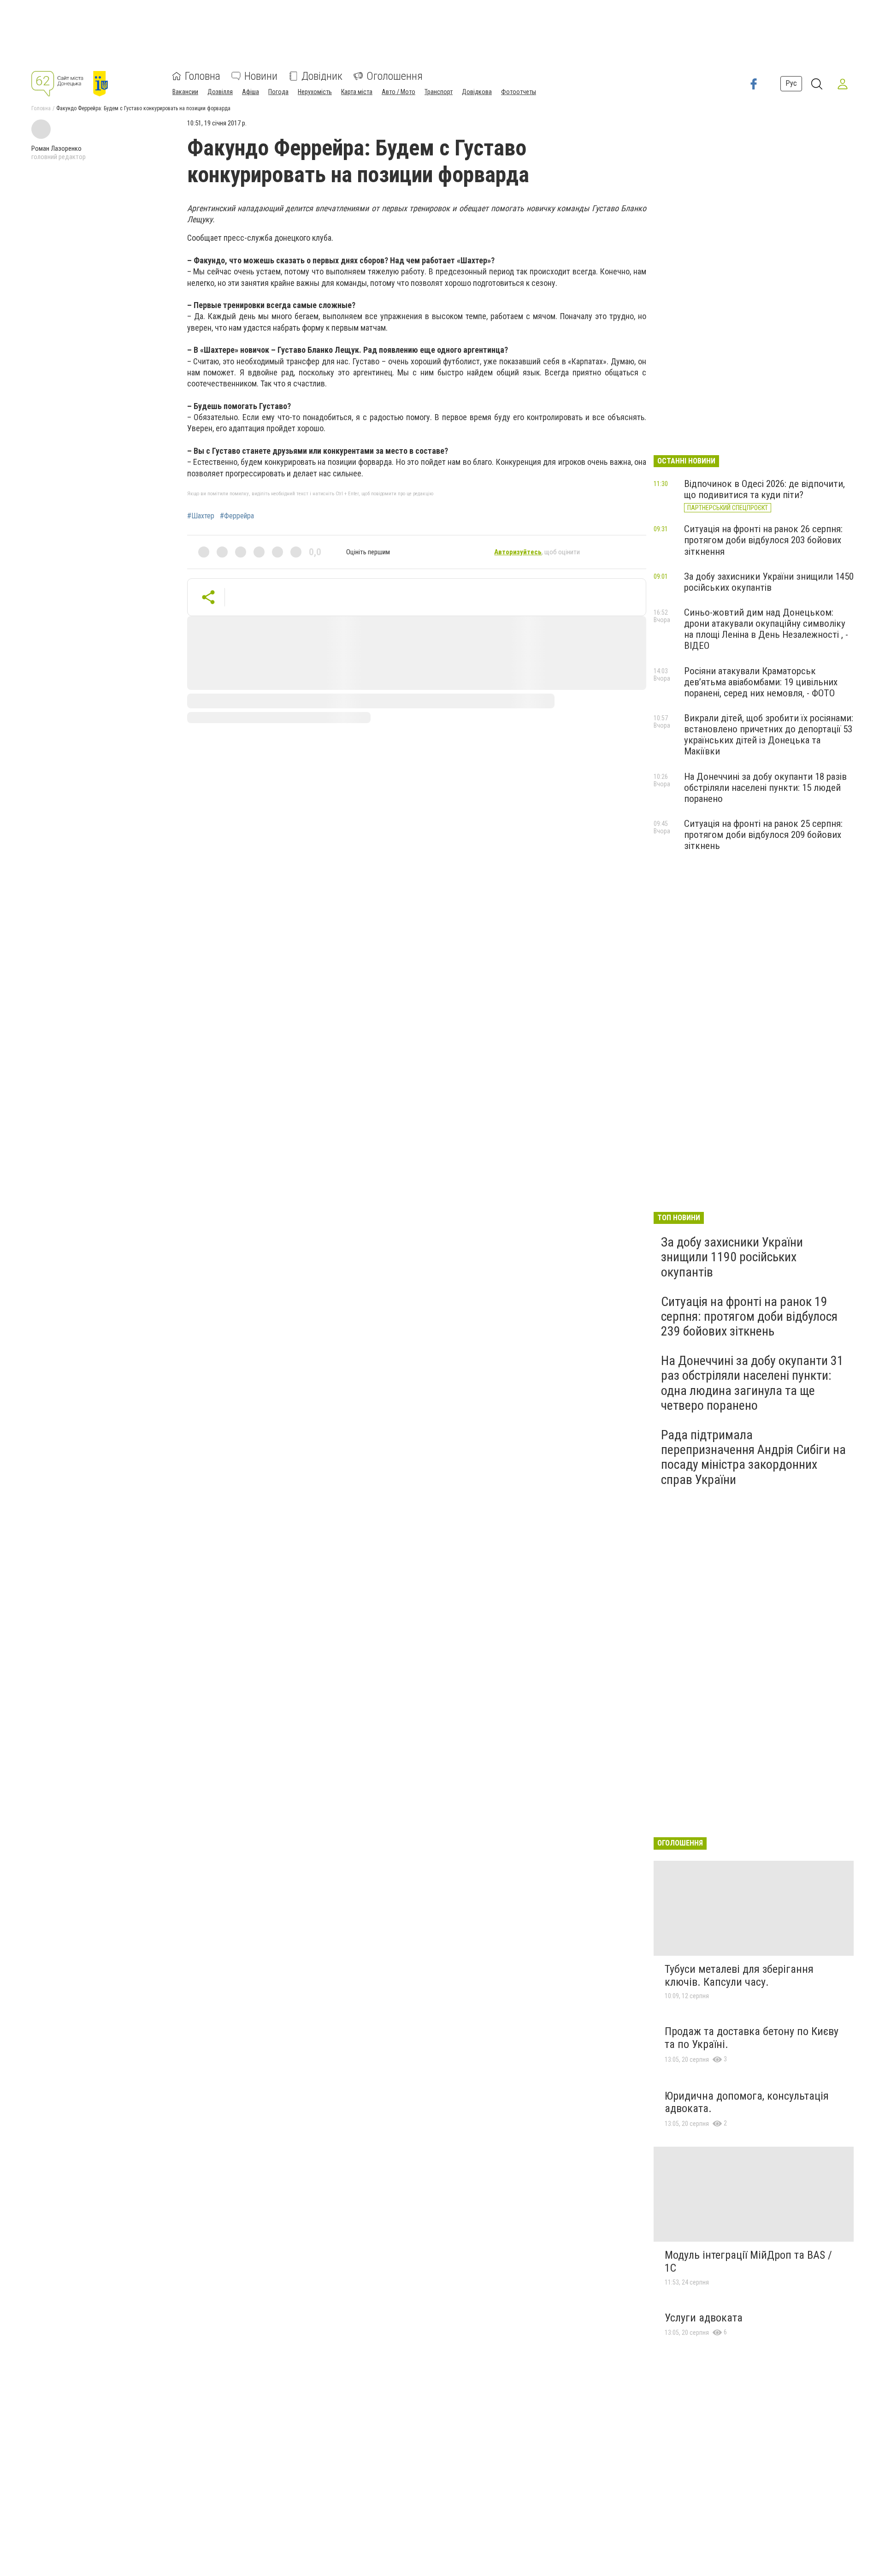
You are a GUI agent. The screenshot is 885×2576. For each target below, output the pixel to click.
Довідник (322, 76)
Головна (203, 76)
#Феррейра (237, 516)
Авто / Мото (398, 92)
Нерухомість (315, 92)
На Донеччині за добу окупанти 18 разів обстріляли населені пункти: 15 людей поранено (765, 788)
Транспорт (439, 92)
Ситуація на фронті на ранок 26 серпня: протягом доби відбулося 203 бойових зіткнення (763, 540)
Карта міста (357, 92)
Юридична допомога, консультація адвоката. (747, 2102)
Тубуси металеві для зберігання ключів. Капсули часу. (739, 1976)
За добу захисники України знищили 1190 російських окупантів (732, 1257)
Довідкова (477, 92)
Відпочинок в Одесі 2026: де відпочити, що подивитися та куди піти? (764, 489)
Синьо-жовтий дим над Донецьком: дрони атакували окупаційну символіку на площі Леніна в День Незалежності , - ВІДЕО (766, 629)
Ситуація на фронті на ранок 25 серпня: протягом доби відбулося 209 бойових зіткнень (763, 835)
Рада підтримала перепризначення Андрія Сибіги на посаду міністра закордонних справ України (753, 1457)
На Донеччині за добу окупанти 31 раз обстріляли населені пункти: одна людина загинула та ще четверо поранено (752, 1383)
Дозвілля (220, 92)
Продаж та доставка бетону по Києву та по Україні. (752, 2038)
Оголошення (395, 76)
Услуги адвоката (704, 2318)
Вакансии (185, 92)
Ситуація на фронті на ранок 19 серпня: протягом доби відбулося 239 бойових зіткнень (749, 1316)
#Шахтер (201, 516)
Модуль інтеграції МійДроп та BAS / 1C (748, 2261)
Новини (261, 76)
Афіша (251, 92)
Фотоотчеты (519, 92)
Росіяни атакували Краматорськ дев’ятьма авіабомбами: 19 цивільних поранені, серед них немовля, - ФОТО (761, 682)
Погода (278, 92)
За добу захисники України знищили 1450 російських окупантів (769, 582)
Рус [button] (791, 84)
